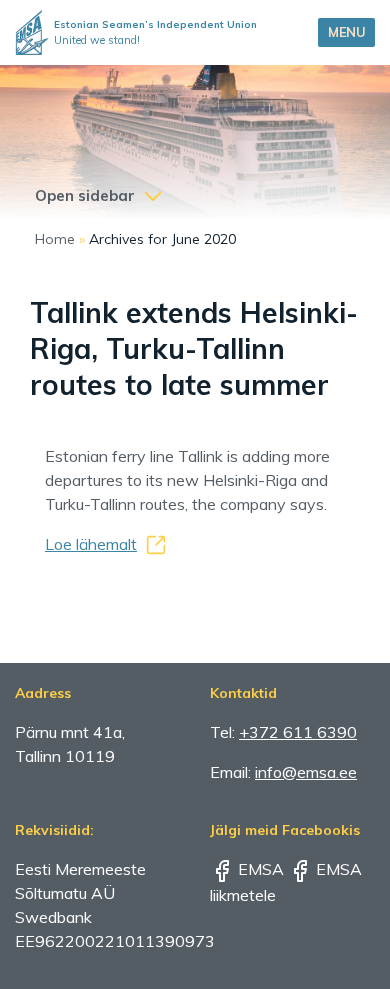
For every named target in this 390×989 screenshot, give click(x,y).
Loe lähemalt (91, 544)
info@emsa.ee (306, 772)
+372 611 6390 (298, 732)
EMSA (259, 869)
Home (55, 239)
